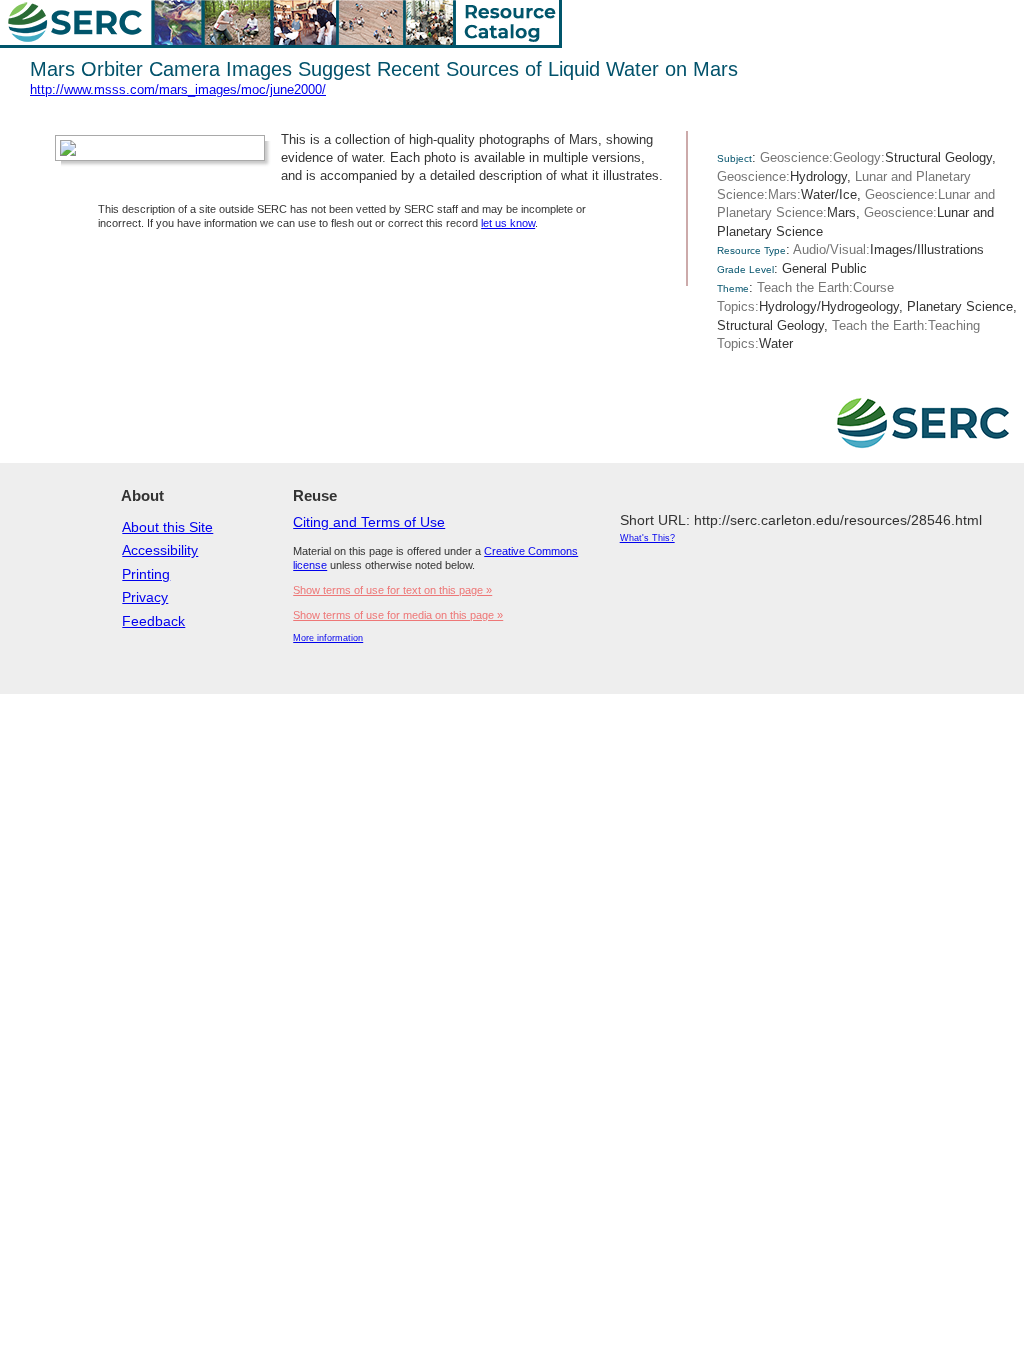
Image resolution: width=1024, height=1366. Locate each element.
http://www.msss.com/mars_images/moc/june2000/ (178, 89)
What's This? (647, 538)
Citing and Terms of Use (369, 522)
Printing (146, 574)
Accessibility (160, 550)
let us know (508, 223)
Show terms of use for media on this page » (398, 615)
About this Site (167, 527)
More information (328, 638)
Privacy (145, 597)
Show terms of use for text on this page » (392, 590)
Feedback (153, 621)
